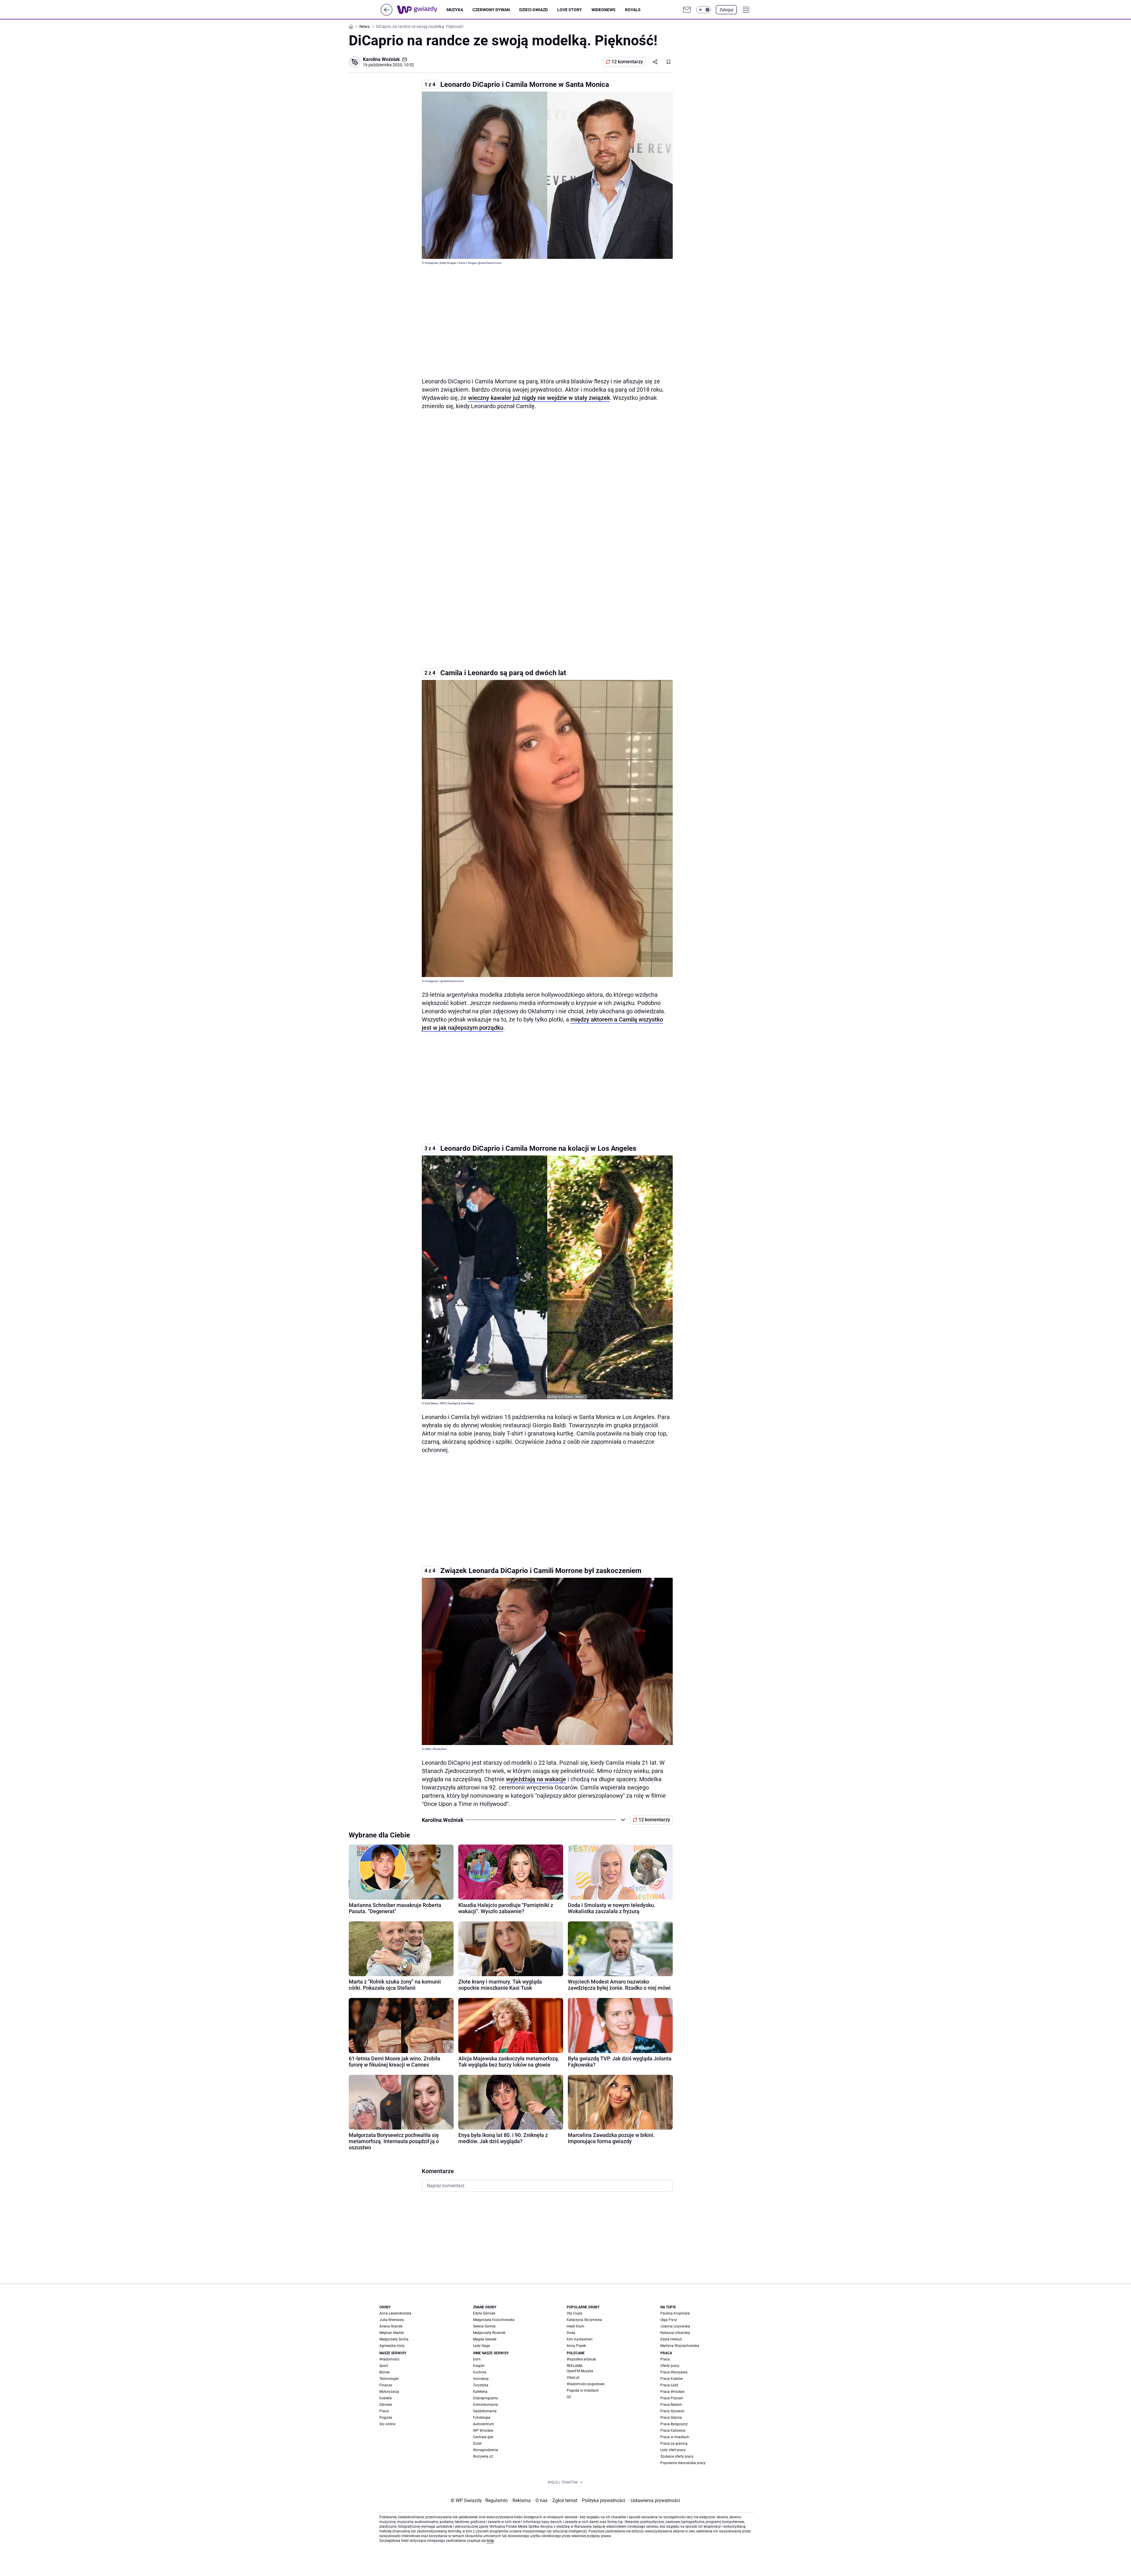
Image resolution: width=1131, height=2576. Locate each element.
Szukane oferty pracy (677, 2456)
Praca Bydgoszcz (674, 2424)
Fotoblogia (482, 2418)
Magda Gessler (485, 2339)
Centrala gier (483, 2437)
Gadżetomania (485, 2411)
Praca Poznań (672, 2398)
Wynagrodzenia (486, 2450)
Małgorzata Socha (394, 2339)
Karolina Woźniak (381, 59)
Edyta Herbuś (671, 2339)
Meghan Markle (392, 2333)
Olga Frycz (669, 2320)
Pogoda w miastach (583, 2390)
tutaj (490, 2541)
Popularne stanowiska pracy (683, 2463)
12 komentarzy (627, 62)
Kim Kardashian (580, 2339)
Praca (384, 2411)
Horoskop (481, 2379)
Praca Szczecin (672, 2411)
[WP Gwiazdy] (422, 10)
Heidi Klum (576, 2326)
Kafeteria (480, 2392)
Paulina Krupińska (675, 2313)
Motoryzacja (389, 2392)
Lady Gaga (482, 2346)
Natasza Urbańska (675, 2333)
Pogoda (386, 2418)
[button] (704, 10)
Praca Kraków (672, 2379)
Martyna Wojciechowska (680, 2346)
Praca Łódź (669, 2385)
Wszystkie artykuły (581, 2359)
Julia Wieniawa (392, 2320)
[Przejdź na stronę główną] (387, 14)
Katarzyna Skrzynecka (584, 2320)
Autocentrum (483, 2424)
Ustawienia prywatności (654, 2500)
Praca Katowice (673, 2431)
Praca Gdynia (671, 2418)
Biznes (385, 2372)
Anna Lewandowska (395, 2313)
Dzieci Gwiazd (534, 10)
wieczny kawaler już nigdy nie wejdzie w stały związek (539, 398)
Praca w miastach (675, 2437)
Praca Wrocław (672, 2392)
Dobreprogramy (486, 2398)
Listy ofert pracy (673, 2450)
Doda (571, 2333)
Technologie (389, 2379)
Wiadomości (389, 2359)
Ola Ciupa (574, 2313)
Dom (477, 2359)
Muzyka (455, 10)
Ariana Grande (391, 2326)
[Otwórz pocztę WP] (687, 10)
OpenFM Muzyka (580, 2371)
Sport (384, 2366)
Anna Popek (576, 2346)
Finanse (386, 2385)
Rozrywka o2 (483, 2456)
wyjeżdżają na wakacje (536, 1779)
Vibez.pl (573, 2378)
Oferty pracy (670, 2366)
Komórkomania (486, 2405)
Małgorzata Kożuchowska (494, 2320)
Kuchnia (480, 2372)
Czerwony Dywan (491, 10)
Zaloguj (726, 10)
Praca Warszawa (674, 2372)
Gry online (387, 2424)
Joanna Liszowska (675, 2326)
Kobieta (386, 2398)
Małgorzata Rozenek (489, 2333)
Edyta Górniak (484, 2313)
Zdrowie (386, 2405)
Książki (479, 2366)
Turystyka (481, 2385)
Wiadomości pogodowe (586, 2384)
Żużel (477, 2443)
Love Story (570, 10)
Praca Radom (671, 2405)
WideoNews (603, 10)
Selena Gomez (484, 2326)
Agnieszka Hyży (392, 2346)
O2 (569, 2397)
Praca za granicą (674, 2443)
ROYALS (633, 10)
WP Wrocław (483, 2431)
